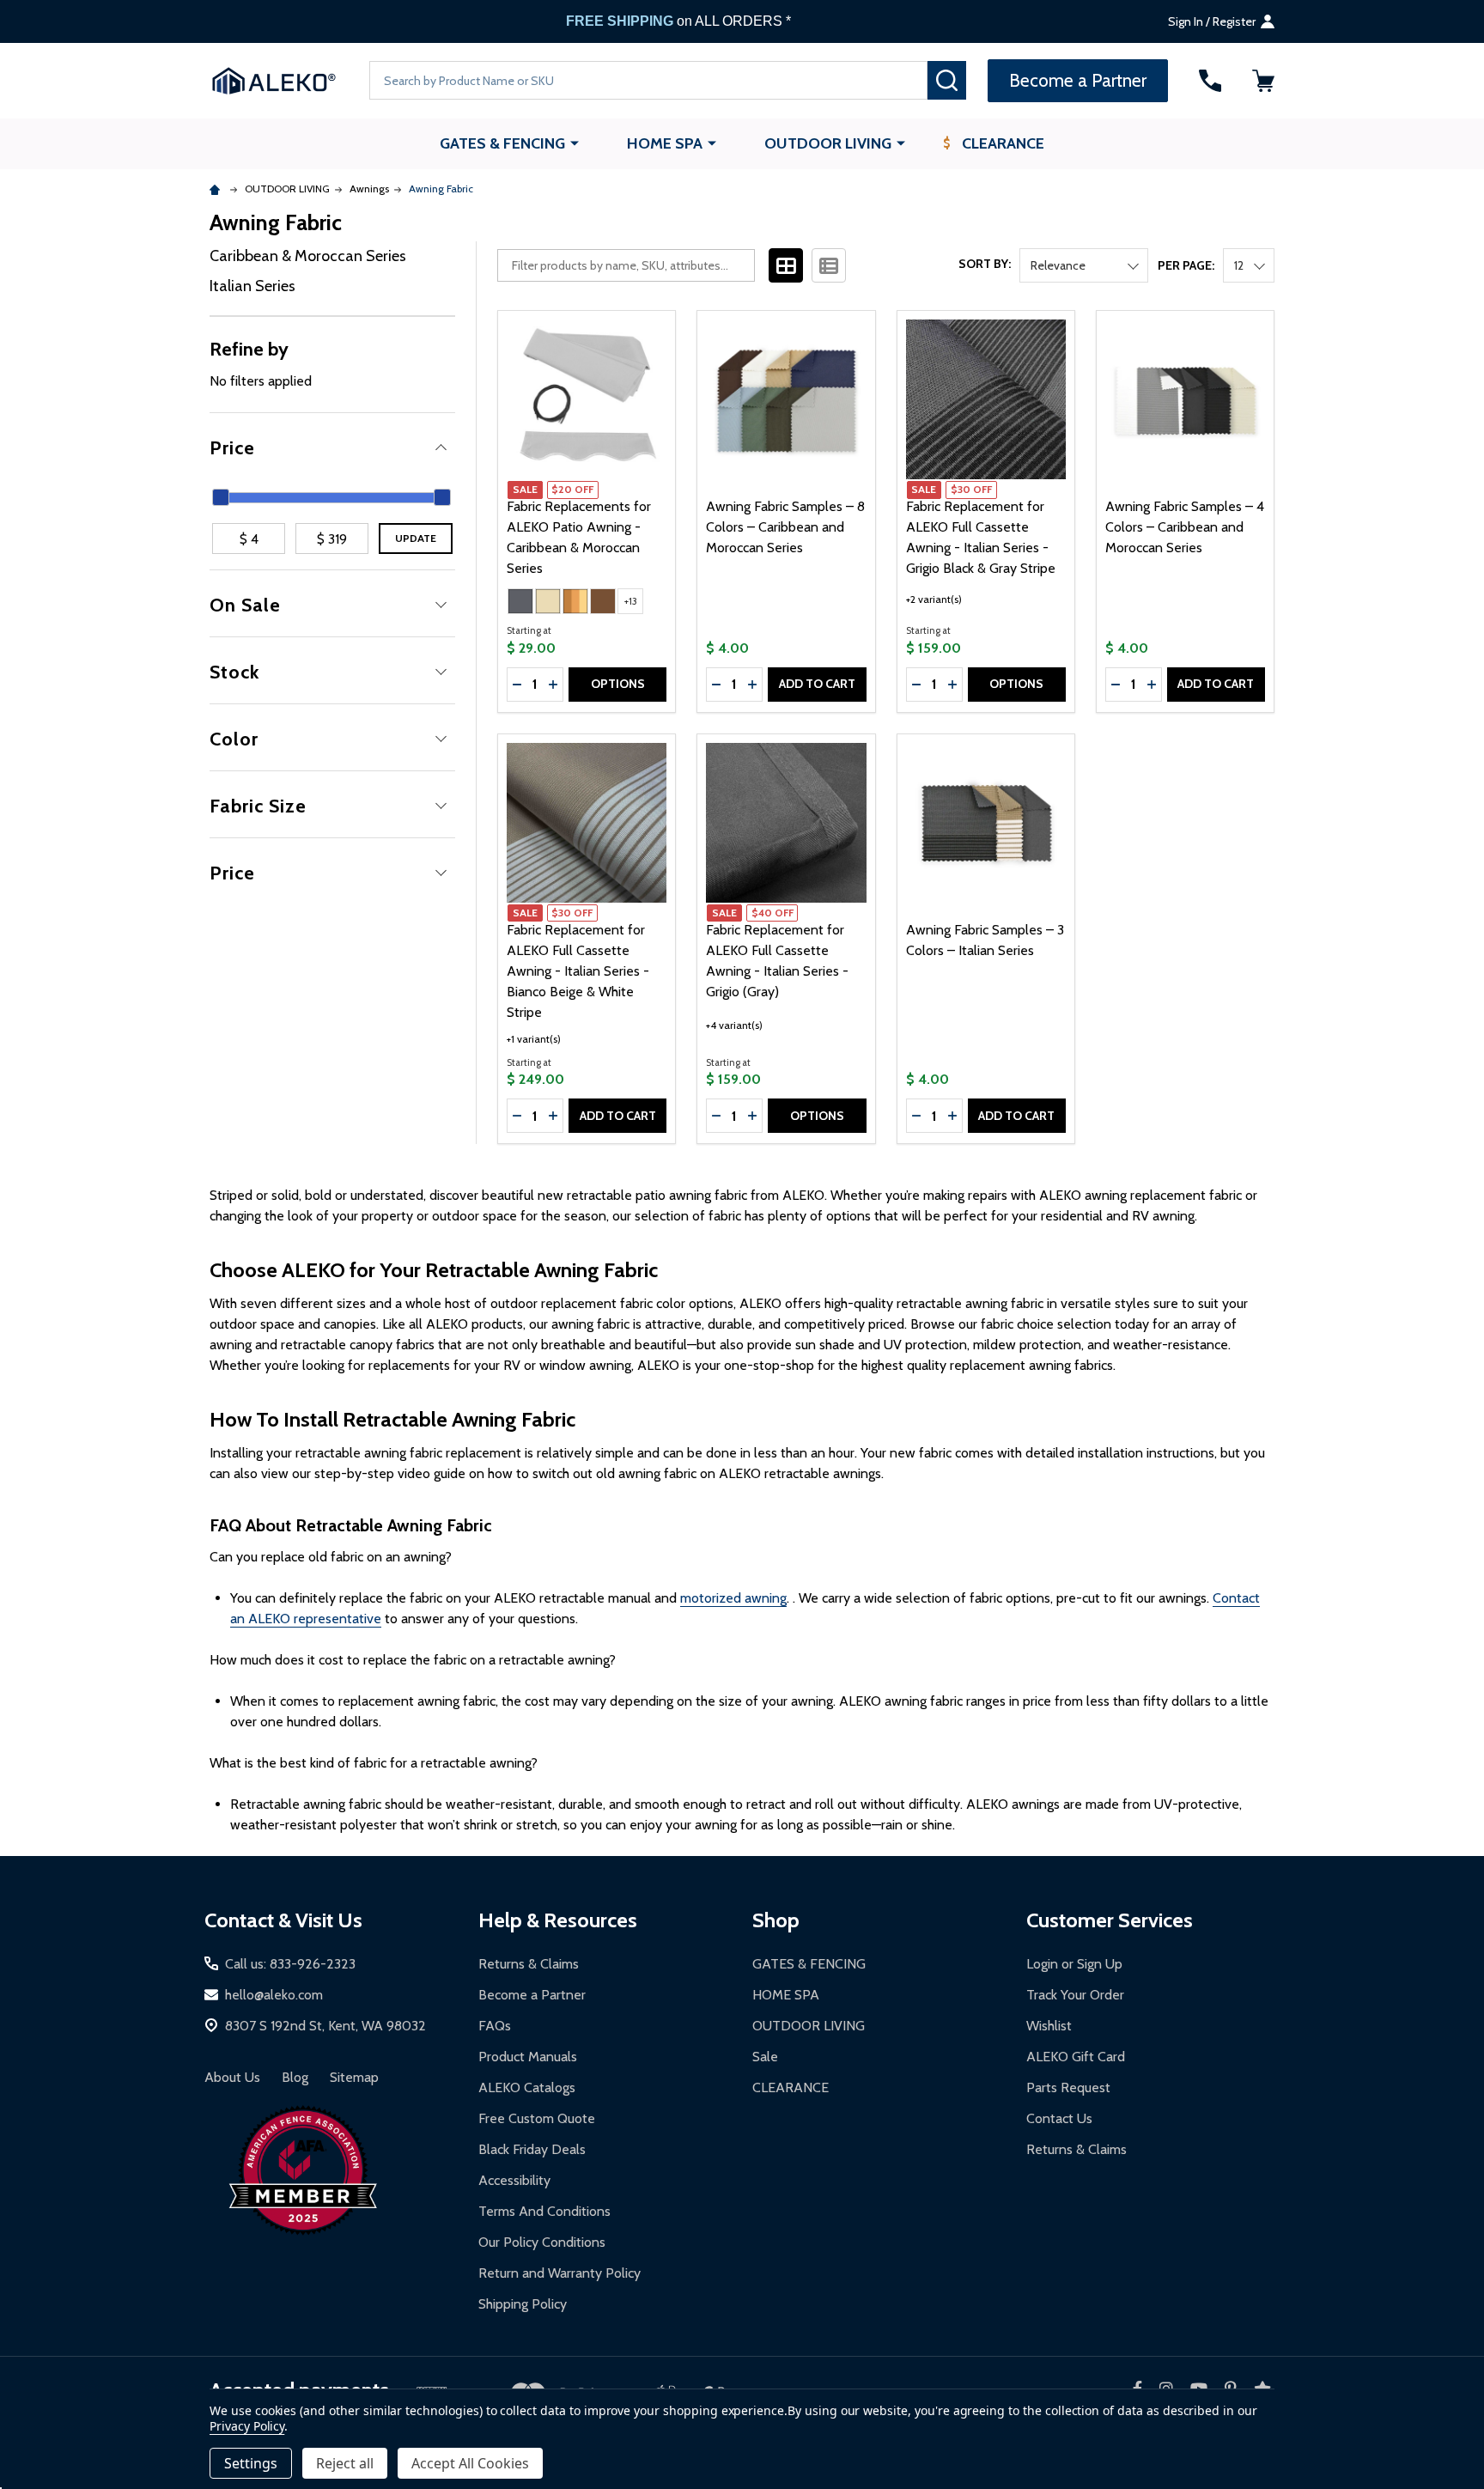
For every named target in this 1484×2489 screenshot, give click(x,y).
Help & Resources (558, 1920)
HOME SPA (665, 143)
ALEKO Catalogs (527, 2087)
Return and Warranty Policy (560, 2273)
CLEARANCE (1003, 143)
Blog (295, 2077)
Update (416, 538)
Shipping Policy (523, 2304)
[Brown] (603, 601)
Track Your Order (1075, 1995)
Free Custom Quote (537, 2118)
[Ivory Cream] (548, 601)
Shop (776, 1920)
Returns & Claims (529, 1964)
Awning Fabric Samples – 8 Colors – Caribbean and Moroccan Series (785, 527)
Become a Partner (532, 1995)
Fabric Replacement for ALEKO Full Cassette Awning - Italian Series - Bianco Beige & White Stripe (578, 971)
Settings (251, 2463)
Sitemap (354, 2077)
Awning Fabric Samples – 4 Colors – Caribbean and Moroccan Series (1185, 527)
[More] (575, 143)
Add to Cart (817, 684)
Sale (765, 2057)
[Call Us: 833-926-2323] (1210, 81)
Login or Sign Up (1074, 1964)
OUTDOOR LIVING (828, 143)
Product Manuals (528, 2057)
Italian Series (252, 286)
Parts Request (1068, 2087)
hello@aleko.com (274, 1995)
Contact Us (1059, 2118)
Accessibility (514, 2180)
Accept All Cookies (470, 2463)
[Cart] (1263, 81)
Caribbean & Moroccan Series (308, 256)
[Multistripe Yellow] (575, 601)
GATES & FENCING (502, 143)
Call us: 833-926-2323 (290, 1964)
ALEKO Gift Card (1076, 2057)
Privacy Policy (247, 2426)
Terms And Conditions (544, 2211)
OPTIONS (618, 684)
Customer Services (1110, 1920)
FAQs (495, 2026)
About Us (232, 2077)
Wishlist (1049, 2026)
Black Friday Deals (532, 2149)
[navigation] (332, 573)
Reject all (345, 2463)
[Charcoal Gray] (520, 601)
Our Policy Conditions (542, 2242)
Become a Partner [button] (1078, 80)
